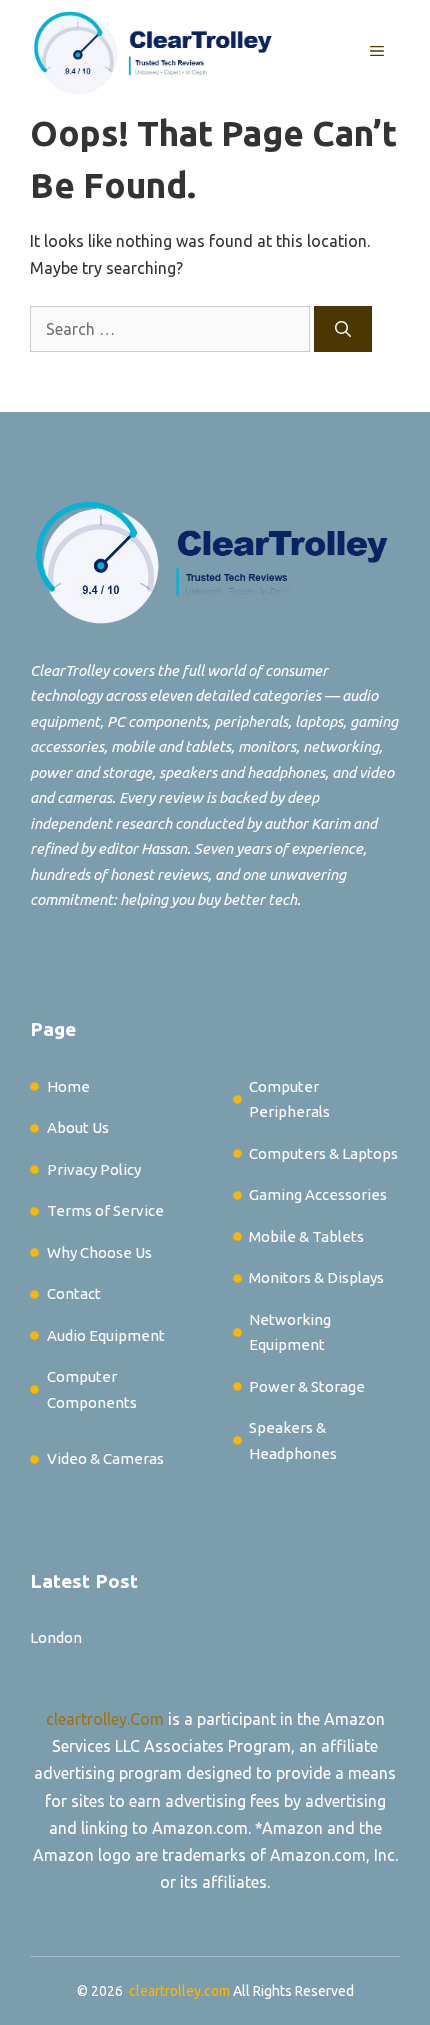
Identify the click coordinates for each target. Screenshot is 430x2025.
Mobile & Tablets (306, 1236)
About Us (78, 1127)
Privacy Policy (94, 1169)
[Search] (343, 329)
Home (68, 1086)
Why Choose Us (99, 1252)
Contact (74, 1293)
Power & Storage (307, 1386)
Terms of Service (105, 1210)
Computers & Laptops (323, 1153)
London (56, 1637)
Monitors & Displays (316, 1277)
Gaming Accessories (318, 1194)
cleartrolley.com (179, 1991)
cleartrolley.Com (105, 1719)
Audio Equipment (106, 1335)
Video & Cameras (105, 1458)
